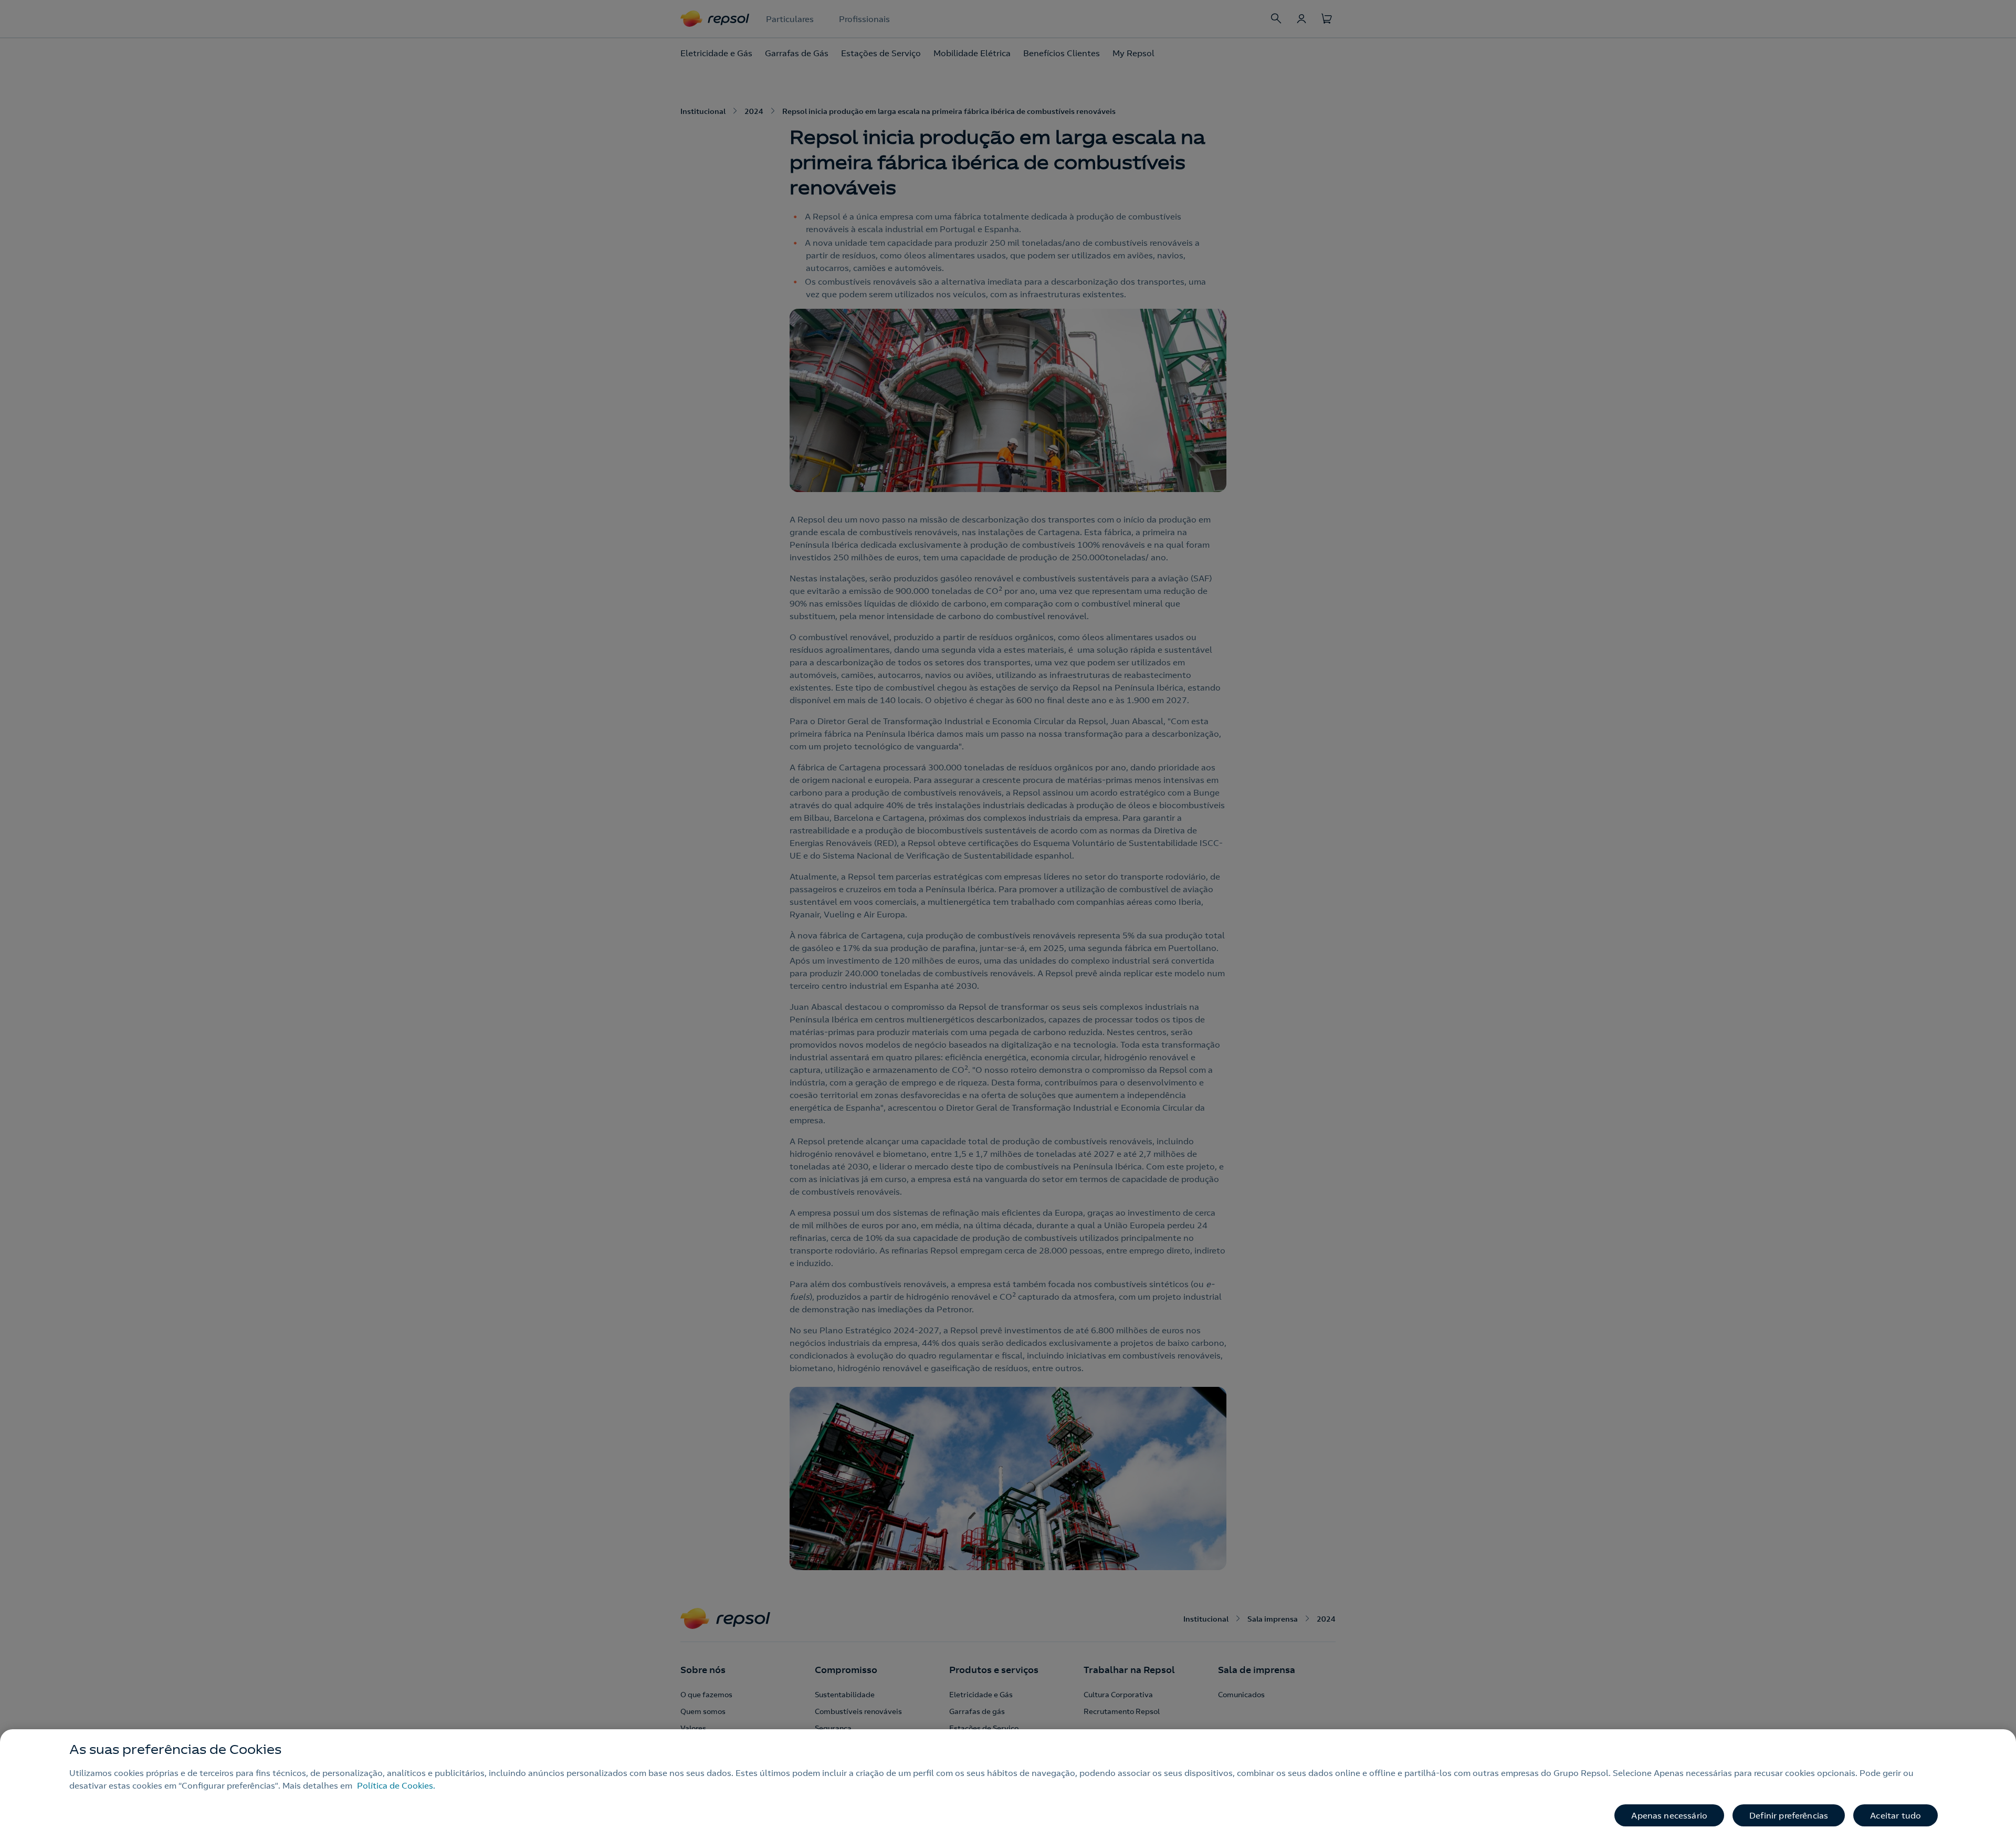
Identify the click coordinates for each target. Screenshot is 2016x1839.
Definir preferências (1789, 1815)
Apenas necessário (1669, 1815)
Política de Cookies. (396, 1785)
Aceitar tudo (1896, 1815)
